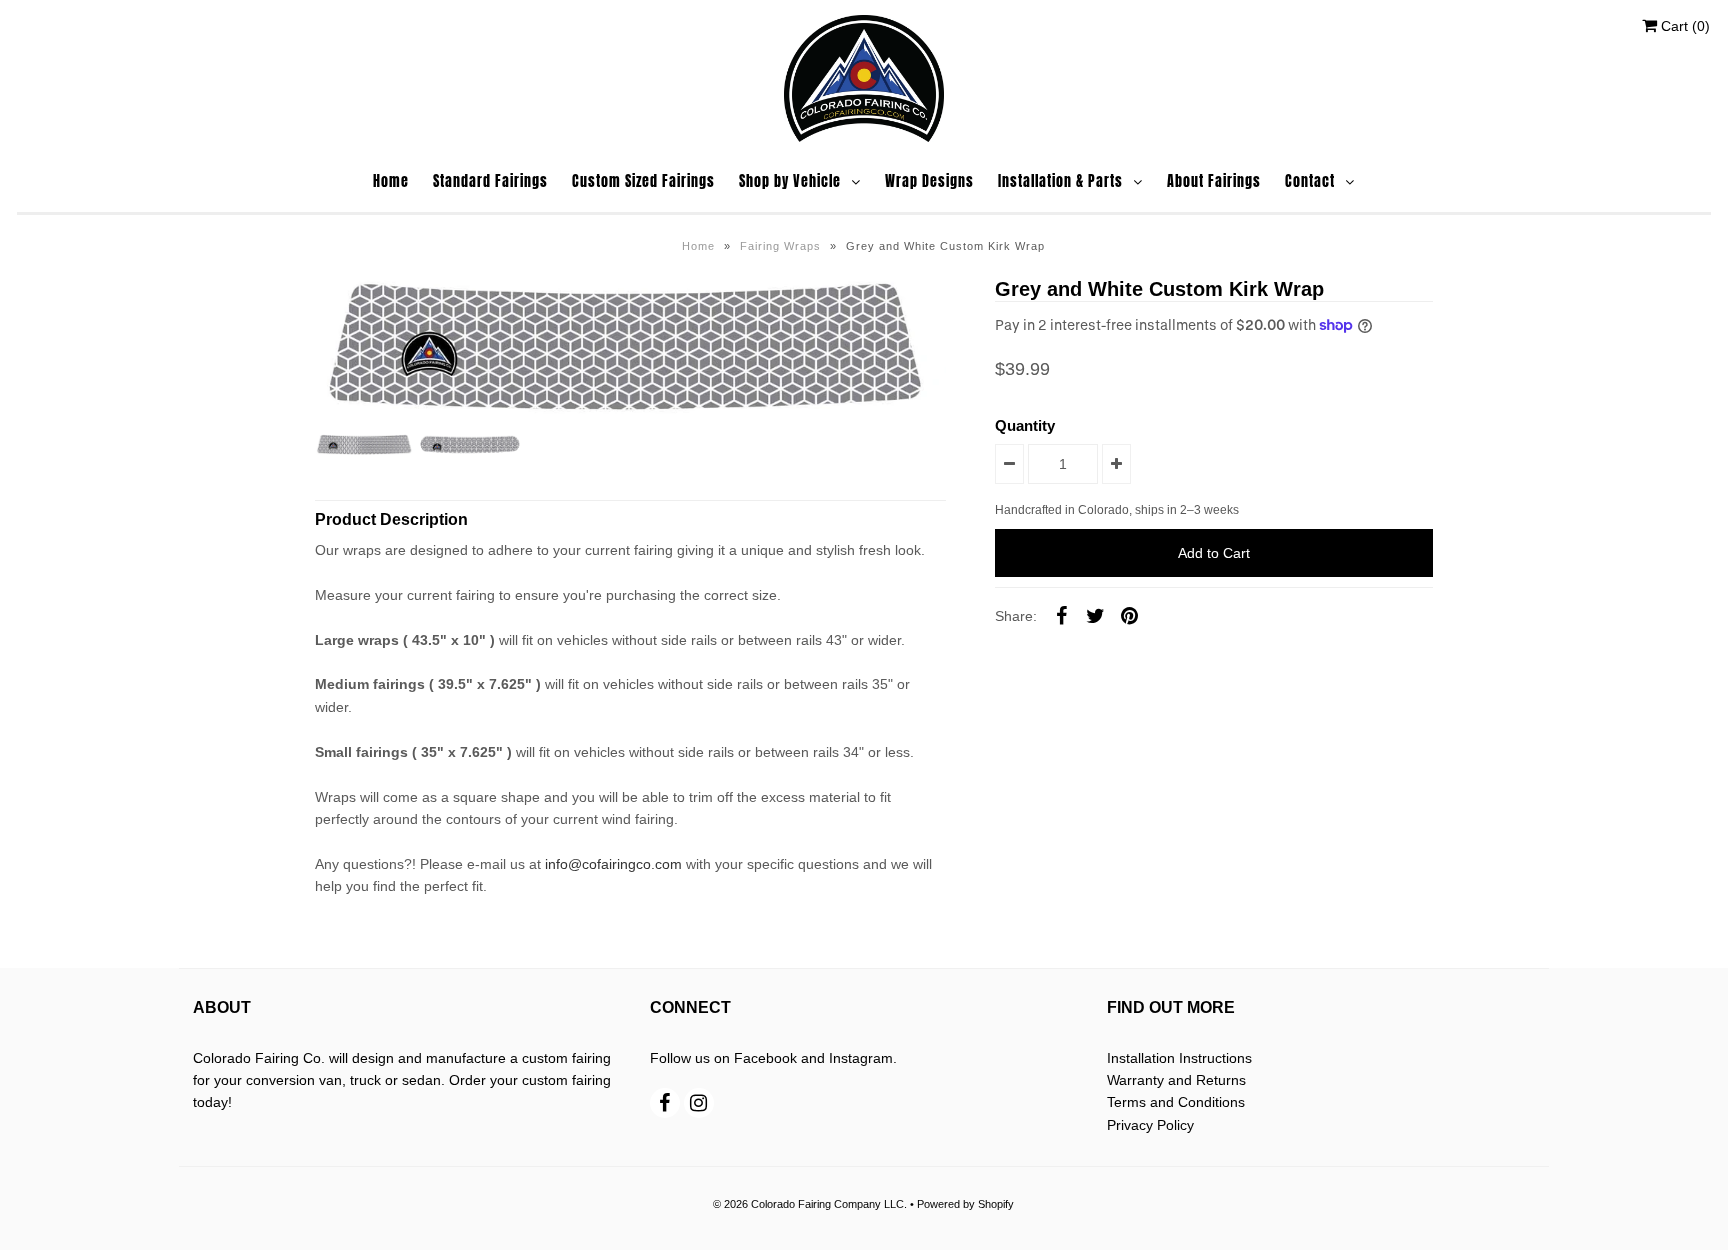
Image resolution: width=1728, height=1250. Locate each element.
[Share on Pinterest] (1129, 615)
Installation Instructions (1179, 1058)
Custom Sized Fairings (643, 181)
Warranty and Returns (1176, 1080)
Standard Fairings (490, 181)
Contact (1310, 181)
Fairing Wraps (780, 246)
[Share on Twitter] (1095, 615)
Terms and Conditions (1176, 1102)
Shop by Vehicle (790, 181)
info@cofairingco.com (613, 864)
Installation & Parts (1060, 181)
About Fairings (1214, 181)
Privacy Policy (1150, 1125)
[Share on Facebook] (1061, 615)
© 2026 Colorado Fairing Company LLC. (810, 1204)
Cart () (1683, 26)
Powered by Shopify (965, 1204)
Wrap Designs (929, 181)
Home (391, 181)
